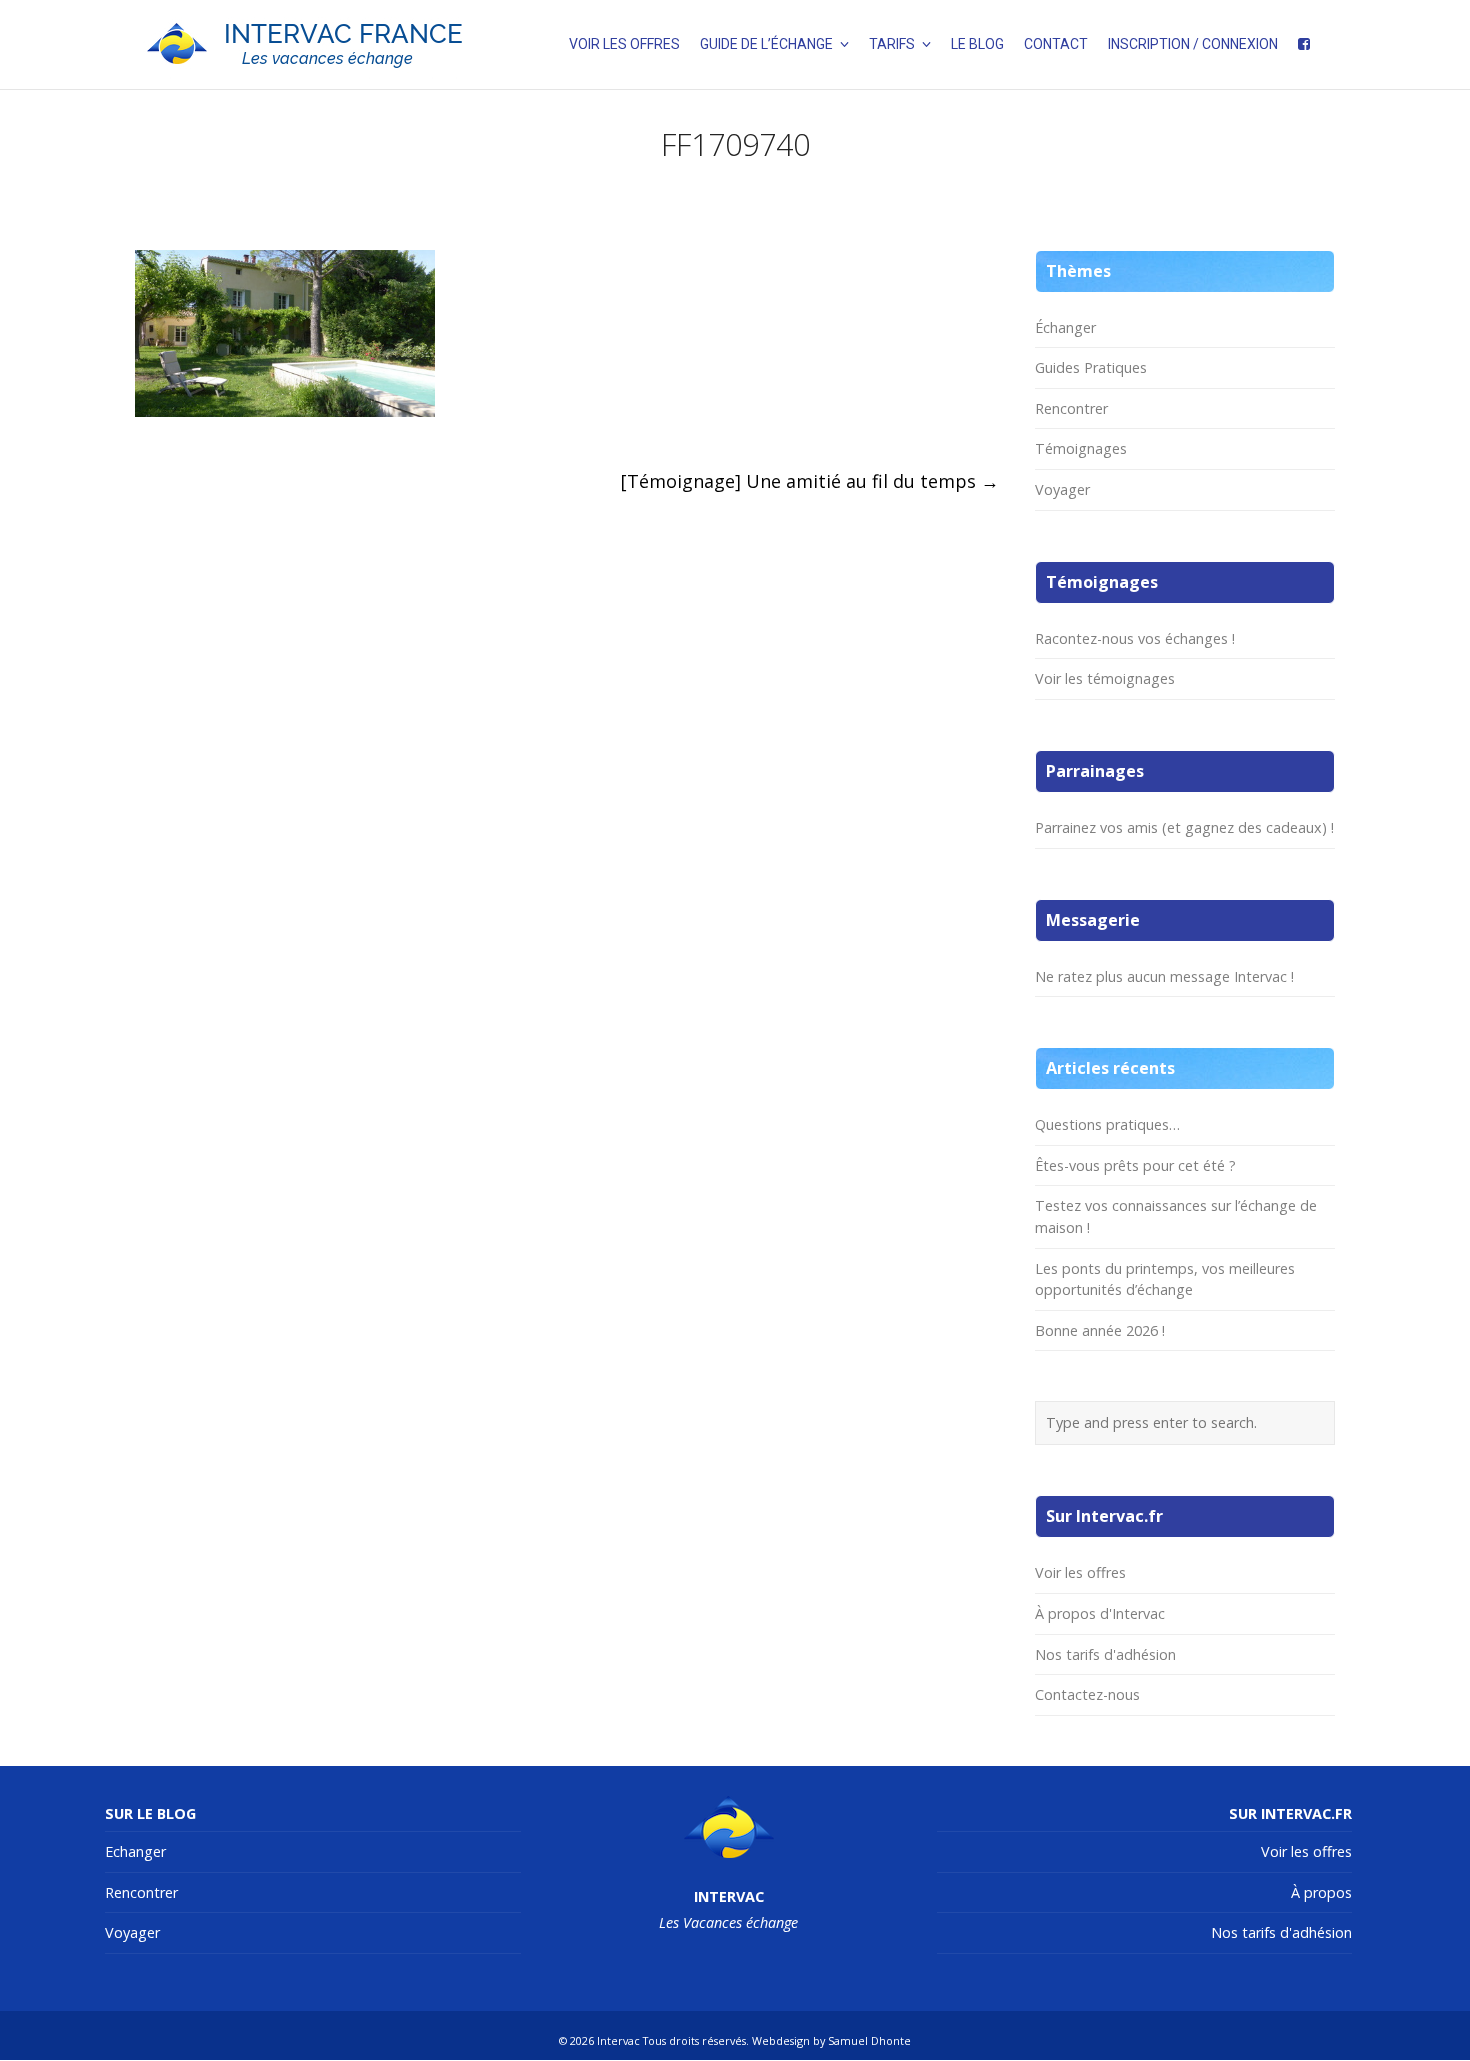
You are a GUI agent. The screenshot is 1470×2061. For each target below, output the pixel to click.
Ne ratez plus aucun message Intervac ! (1164, 976)
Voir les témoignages (1105, 678)
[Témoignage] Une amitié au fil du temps (810, 481)
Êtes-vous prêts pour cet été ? (1135, 1165)
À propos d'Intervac (1100, 1613)
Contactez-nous (1087, 1694)
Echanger (135, 1851)
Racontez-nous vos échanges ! (1135, 638)
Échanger (1065, 327)
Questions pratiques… (1107, 1124)
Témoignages (1081, 448)
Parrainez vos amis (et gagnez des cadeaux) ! (1184, 827)
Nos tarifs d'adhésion (1105, 1654)
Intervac (618, 2040)
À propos (1321, 1892)
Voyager (1062, 489)
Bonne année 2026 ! (1100, 1330)
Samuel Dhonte (869, 2040)
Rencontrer (1071, 408)
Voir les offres (1080, 1572)
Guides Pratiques (1091, 367)
